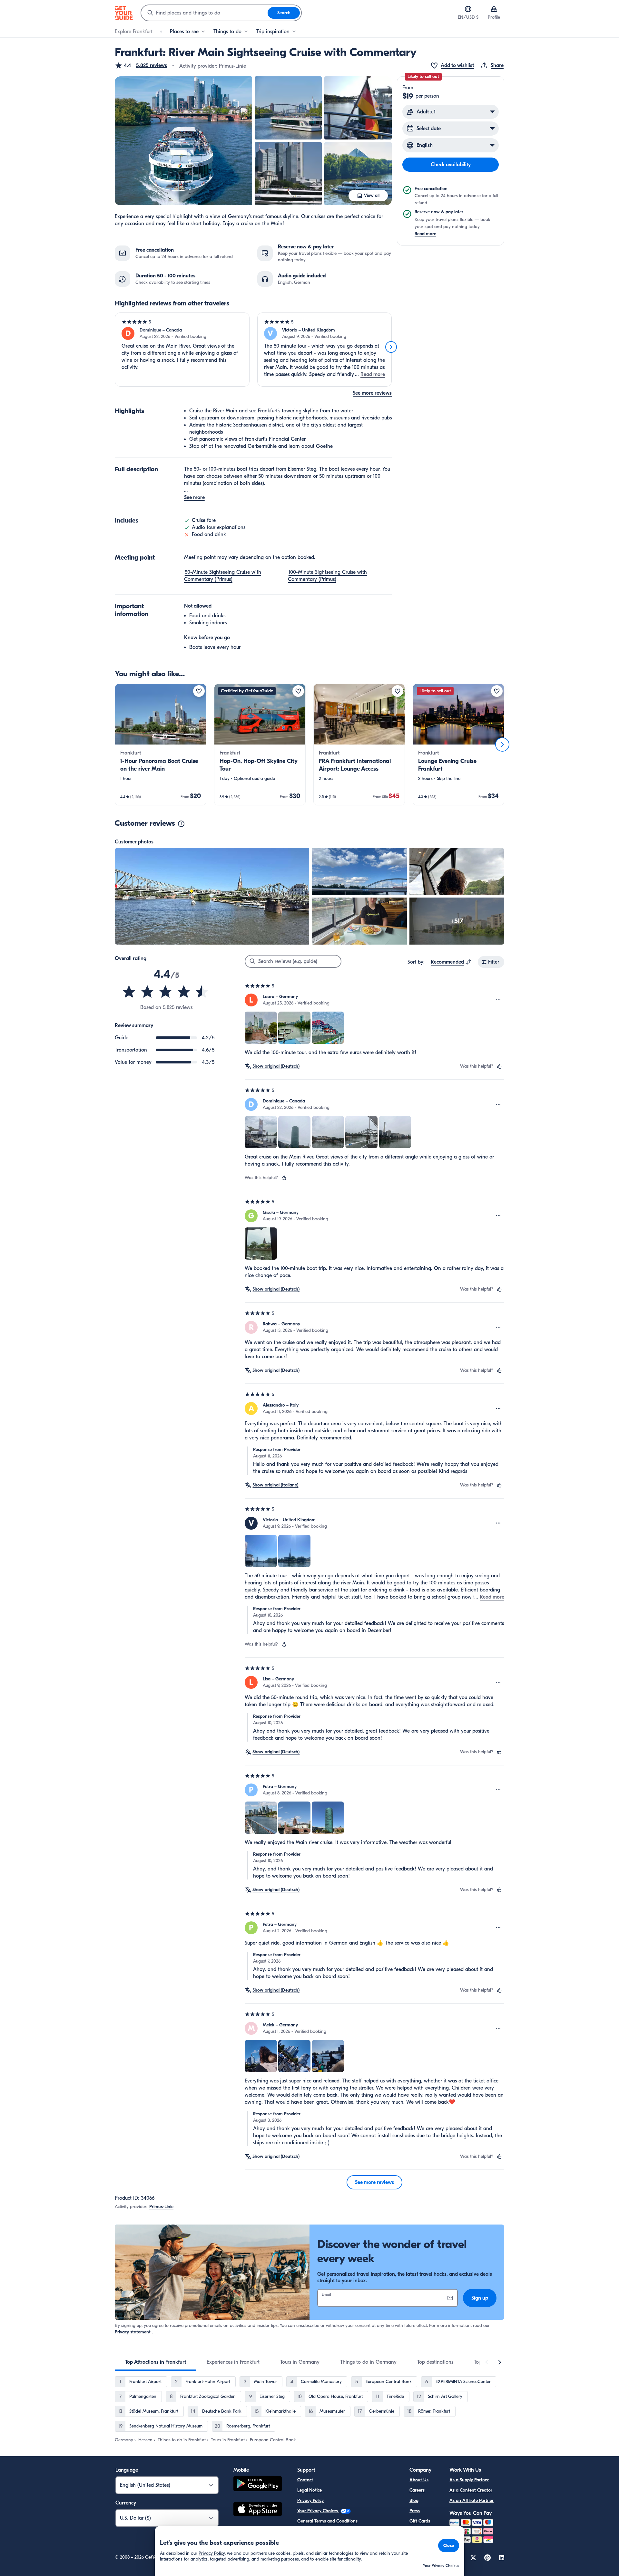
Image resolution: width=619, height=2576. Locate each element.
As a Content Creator (471, 2490)
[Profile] (494, 9)
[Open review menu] (498, 1000)
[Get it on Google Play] (258, 2485)
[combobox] (204, 13)
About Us (419, 2480)
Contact (305, 2480)
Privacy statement (133, 2332)
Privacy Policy (310, 2500)
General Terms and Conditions (327, 2521)
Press (415, 2511)
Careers (417, 2490)
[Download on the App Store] (258, 2510)
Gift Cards (420, 2521)
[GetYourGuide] (124, 13)
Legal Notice (309, 2490)
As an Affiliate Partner (472, 2500)
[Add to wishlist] (199, 691)
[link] (161, 745)
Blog (414, 2500)
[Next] (391, 347)
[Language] (468, 9)
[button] (141, 65)
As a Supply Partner (469, 2480)
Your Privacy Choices (318, 2511)
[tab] (156, 2362)
